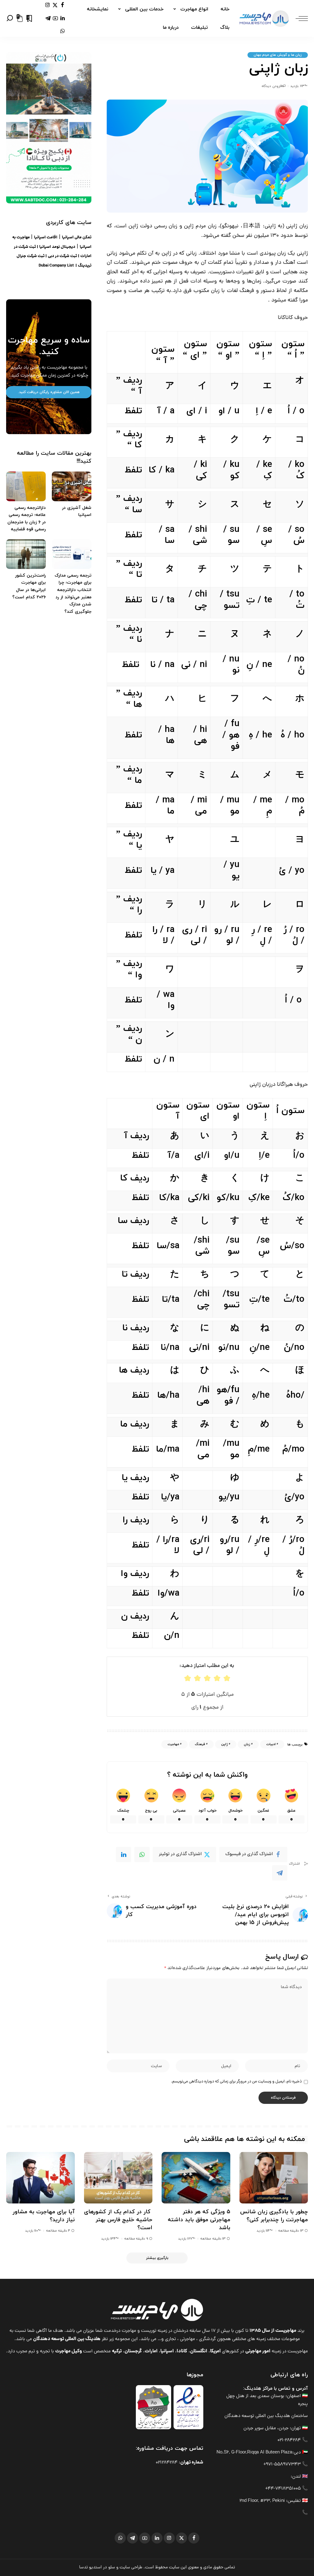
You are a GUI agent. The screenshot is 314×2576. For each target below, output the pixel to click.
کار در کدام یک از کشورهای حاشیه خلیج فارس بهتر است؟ (118, 2220)
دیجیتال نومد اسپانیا (57, 247)
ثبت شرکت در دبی (62, 256)
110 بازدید (32, 2231)
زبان (247, 1744)
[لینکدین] (63, 18)
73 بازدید (297, 86)
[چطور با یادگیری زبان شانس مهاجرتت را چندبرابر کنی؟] (274, 2178)
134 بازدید (109, 2239)
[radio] (188, 1678)
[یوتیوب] (55, 18)
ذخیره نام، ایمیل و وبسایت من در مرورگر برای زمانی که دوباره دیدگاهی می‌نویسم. (236, 2082)
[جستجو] (10, 18)
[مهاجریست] (264, 18)
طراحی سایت (131, 2567)
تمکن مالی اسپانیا (77, 238)
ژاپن (224, 1744)
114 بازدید (263, 2231)
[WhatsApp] (142, 1854)
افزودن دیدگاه (272, 86)
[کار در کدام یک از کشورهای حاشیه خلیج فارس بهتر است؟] (118, 2178)
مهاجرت (173, 1744)
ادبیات (271, 1744)
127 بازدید (185, 2239)
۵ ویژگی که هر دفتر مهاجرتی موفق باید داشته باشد (199, 2220)
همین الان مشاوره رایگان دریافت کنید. (49, 392)
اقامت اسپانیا (46, 238)
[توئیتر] (55, 5)
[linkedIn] (124, 1854)
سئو (112, 2567)
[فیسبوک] (62, 5)
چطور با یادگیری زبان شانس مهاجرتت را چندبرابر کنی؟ (274, 2216)
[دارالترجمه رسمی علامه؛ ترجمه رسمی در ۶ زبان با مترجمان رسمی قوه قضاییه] (26, 486)
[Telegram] (280, 1873)
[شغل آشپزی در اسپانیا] (72, 486)
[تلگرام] (48, 18)
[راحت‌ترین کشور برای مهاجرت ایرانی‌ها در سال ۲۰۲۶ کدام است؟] (26, 554)
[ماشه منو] (299, 18)
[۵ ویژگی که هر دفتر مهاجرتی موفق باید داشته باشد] (196, 2178)
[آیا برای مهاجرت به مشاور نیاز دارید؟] (40, 2178)
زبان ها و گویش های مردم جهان (278, 55)
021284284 (167, 2463)
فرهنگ (200, 1744)
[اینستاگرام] (48, 5)
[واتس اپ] (62, 31)
